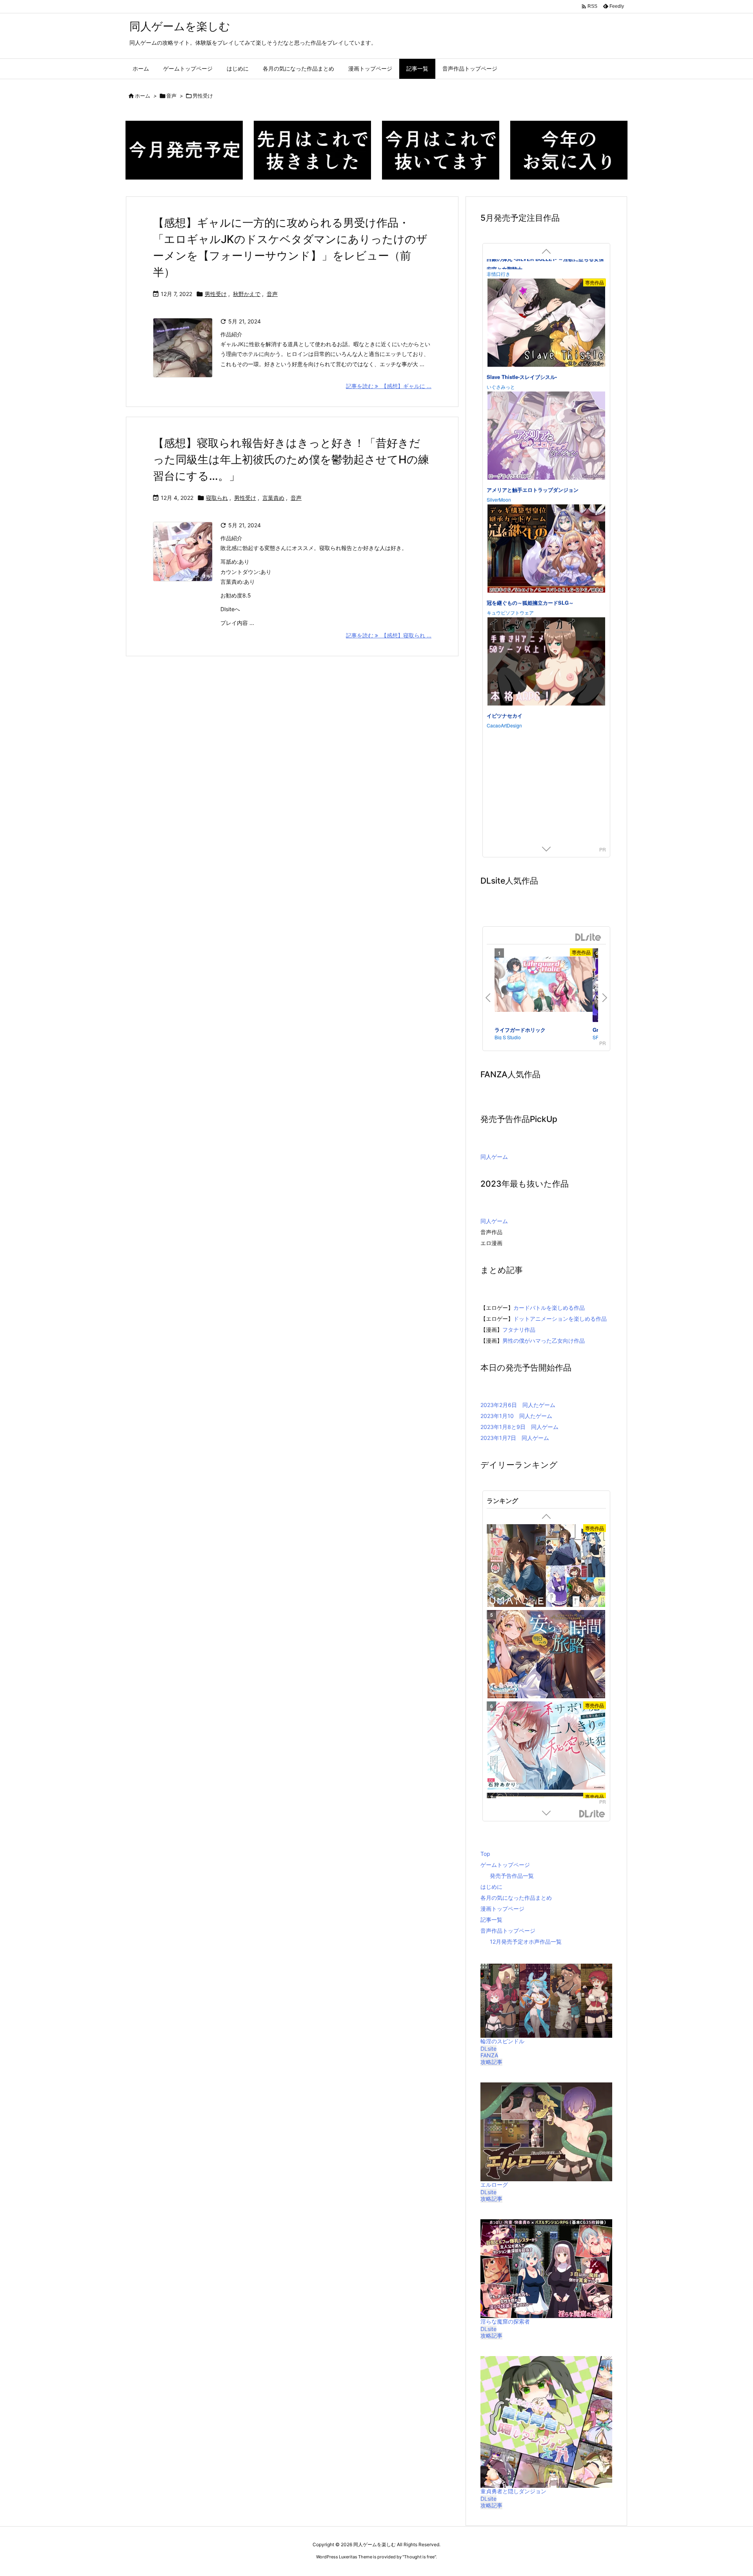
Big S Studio (508, 1037)
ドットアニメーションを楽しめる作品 (560, 1319)
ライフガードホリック (520, 1030)
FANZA (489, 2055)
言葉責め (273, 498)
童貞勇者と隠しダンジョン (513, 2491)
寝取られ (217, 498)
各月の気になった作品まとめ (516, 1898)
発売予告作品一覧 (512, 1876)
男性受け (216, 294)
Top (485, 1854)
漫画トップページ (502, 1909)
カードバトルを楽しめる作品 (549, 1308)
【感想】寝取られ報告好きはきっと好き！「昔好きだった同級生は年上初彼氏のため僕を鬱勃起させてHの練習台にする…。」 (291, 459)
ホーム (143, 96)
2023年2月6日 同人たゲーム (518, 1405)
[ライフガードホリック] (544, 986)
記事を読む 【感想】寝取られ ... (389, 635)
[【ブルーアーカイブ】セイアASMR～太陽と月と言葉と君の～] (546, 1570)
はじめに (491, 1887)
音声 (171, 96)
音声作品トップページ (508, 1931)
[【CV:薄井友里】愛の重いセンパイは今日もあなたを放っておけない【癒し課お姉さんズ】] (546, 1661)
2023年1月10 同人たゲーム (516, 1416)
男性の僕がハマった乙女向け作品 (544, 1341)
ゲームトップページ (505, 1865)
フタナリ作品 (519, 1330)
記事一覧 (491, 1920)
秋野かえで (247, 294)
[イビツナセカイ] (546, 305)
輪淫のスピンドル (502, 2041)
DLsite (588, 938)
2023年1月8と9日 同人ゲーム (519, 1427)
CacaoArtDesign (504, 367)
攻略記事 (491, 2062)
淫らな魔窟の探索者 (505, 2321)
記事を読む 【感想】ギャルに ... (389, 386)
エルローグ (494, 2185)
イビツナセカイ (505, 357)
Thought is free (419, 2557)
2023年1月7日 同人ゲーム (515, 1438)
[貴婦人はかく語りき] (546, 1753)
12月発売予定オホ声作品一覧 (526, 1942)
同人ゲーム (494, 1157)
